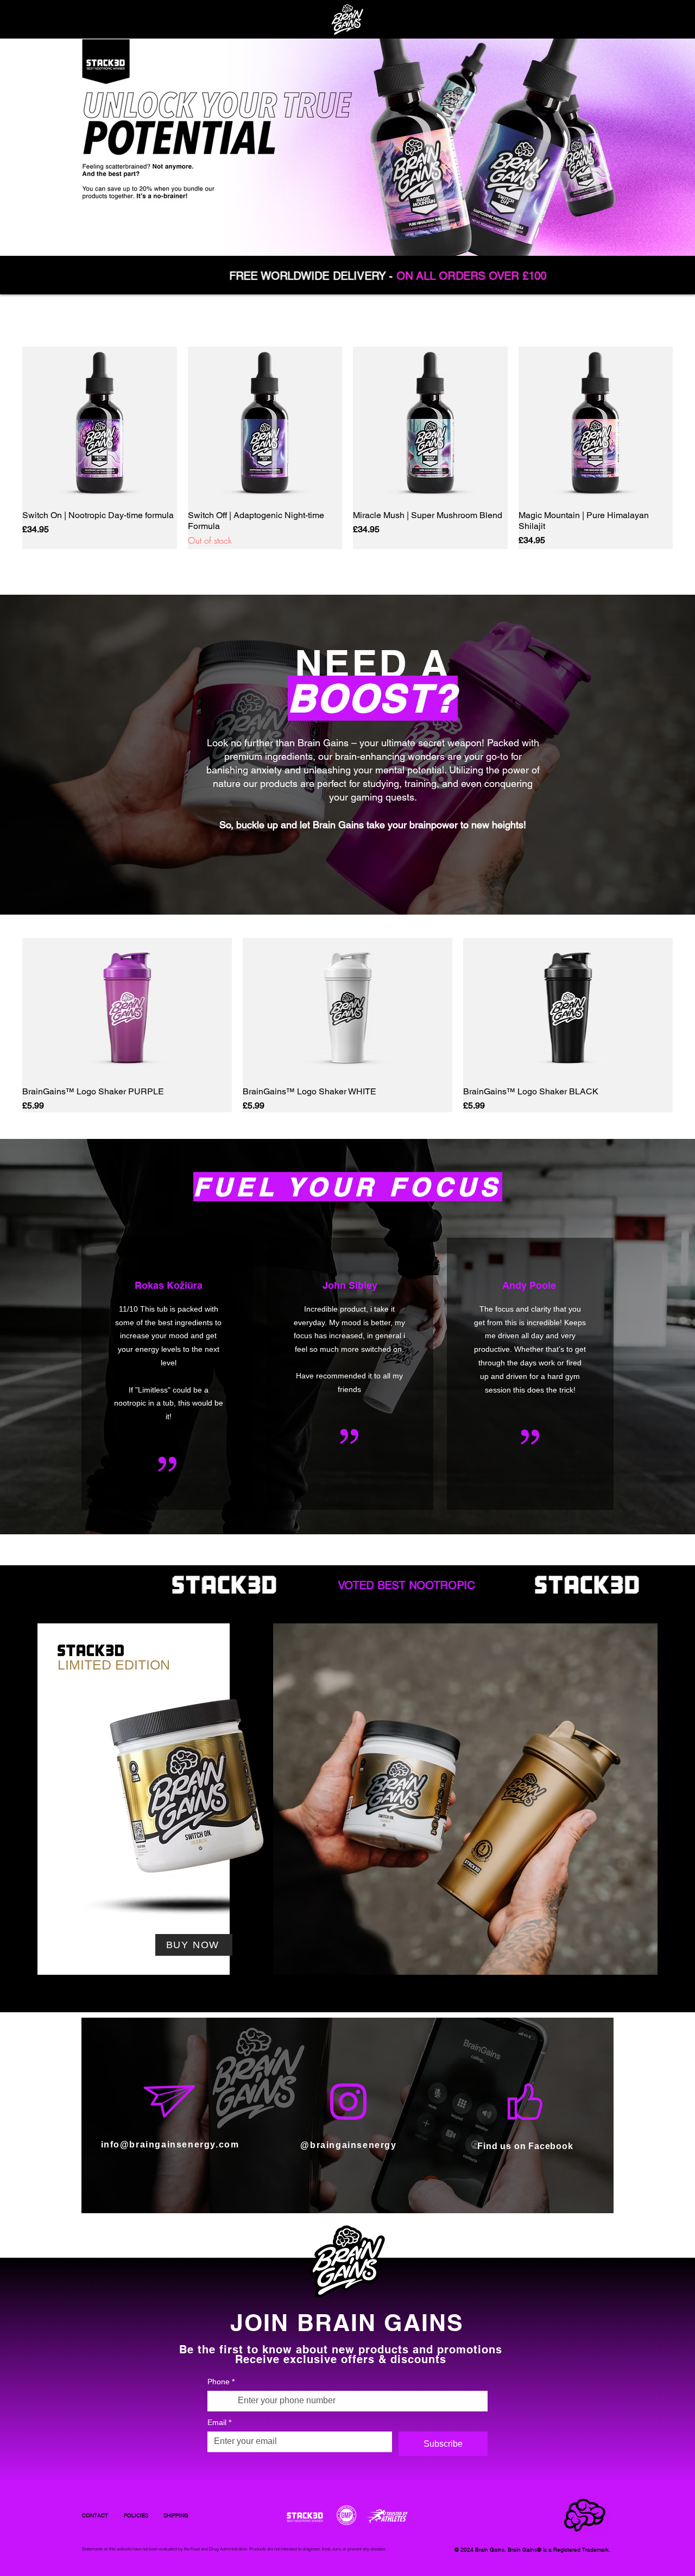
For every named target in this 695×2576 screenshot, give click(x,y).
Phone (221, 2382)
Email (219, 2422)
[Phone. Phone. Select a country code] (225, 2401)
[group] (347, 448)
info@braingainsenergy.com (170, 2144)
